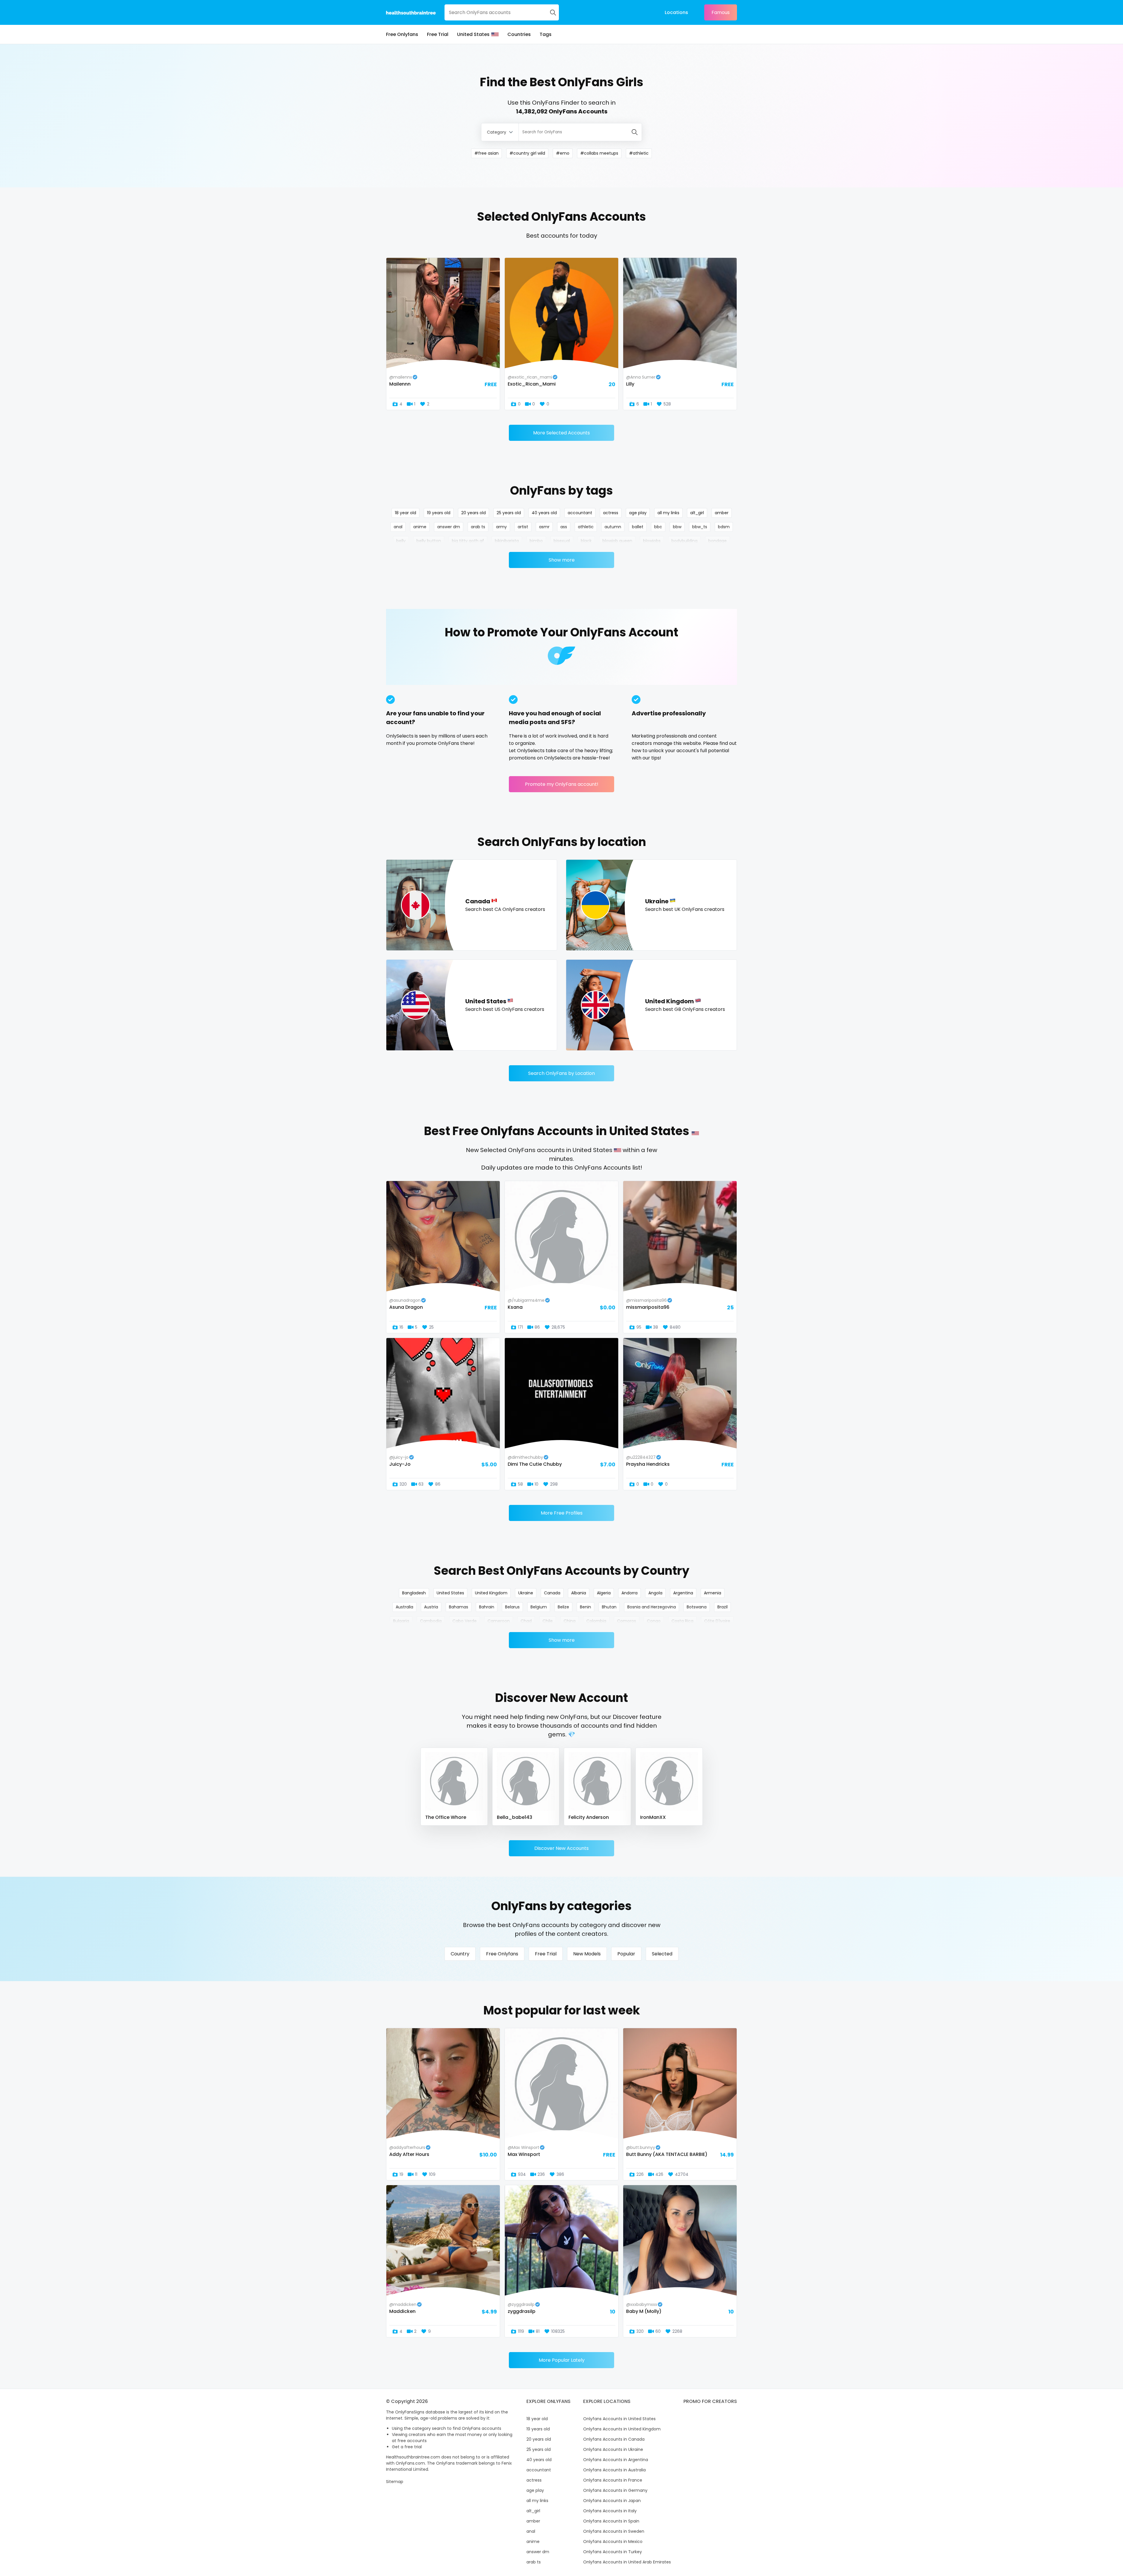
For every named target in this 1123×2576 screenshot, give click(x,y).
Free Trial (438, 34)
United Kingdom (491, 1593)
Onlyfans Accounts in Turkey (613, 2552)
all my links (668, 513)
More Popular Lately (562, 2360)
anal (398, 527)
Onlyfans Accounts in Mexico (613, 2542)
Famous (721, 12)
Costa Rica (682, 1621)
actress (611, 513)
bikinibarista (507, 541)
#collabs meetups (599, 153)
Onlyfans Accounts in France (613, 2480)
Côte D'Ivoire (717, 1621)
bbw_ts (700, 527)
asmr (544, 527)
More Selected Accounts (561, 433)
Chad (526, 1621)
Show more (562, 560)
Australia (404, 1607)
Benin (585, 1607)
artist (523, 527)
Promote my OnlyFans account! (562, 784)
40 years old (544, 513)
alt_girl (697, 513)
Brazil (722, 1607)
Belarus (512, 1607)
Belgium (539, 1607)
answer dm (449, 527)
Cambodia (431, 1621)
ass (564, 527)
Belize (563, 1607)
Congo (654, 1621)
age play (638, 513)
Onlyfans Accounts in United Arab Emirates (627, 2562)
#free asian (486, 153)
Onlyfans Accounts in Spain (611, 2521)
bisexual (562, 541)
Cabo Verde (465, 1621)
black (586, 541)
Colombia (596, 1621)
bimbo (536, 541)
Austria (431, 1607)
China (570, 1621)
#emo (563, 153)
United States (473, 34)
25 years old (509, 513)
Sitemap (395, 2482)
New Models (587, 1954)
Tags (546, 34)
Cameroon (499, 1621)
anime (420, 527)
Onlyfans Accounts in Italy (610, 2511)
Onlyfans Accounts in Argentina (616, 2460)
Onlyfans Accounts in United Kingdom (622, 2429)
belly (401, 541)
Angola (655, 1593)
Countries (519, 34)
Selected (662, 1954)
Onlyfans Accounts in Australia (614, 2470)
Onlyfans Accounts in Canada (614, 2439)
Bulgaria (401, 1621)
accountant (580, 513)
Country (460, 1954)
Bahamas (459, 1607)
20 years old (473, 513)
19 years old (439, 513)
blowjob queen (617, 541)
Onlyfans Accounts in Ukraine (613, 2449)
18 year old (405, 513)
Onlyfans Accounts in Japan (612, 2501)
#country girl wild (527, 153)
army (501, 527)
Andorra (629, 1593)
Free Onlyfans (402, 34)
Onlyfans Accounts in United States (619, 2419)
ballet (638, 527)
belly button (429, 541)
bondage (718, 541)
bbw (677, 527)
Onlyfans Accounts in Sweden (614, 2531)
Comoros (627, 1621)
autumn (613, 527)
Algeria (604, 1593)
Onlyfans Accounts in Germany (615, 2490)
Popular (626, 1954)
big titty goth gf (468, 541)
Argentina (683, 1593)
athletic (586, 527)
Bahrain (487, 1607)
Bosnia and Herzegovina (652, 1607)
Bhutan (609, 1607)
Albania (579, 1593)
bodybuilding (684, 541)
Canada (552, 1593)
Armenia (713, 1593)
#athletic (639, 153)
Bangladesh (414, 1593)
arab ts (478, 527)
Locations (676, 12)
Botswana (697, 1607)
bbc (658, 527)
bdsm (724, 527)
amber (722, 513)
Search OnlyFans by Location (561, 1073)
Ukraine (526, 1593)
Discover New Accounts (561, 1848)
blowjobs (652, 541)
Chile (548, 1621)
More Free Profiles (562, 1513)
